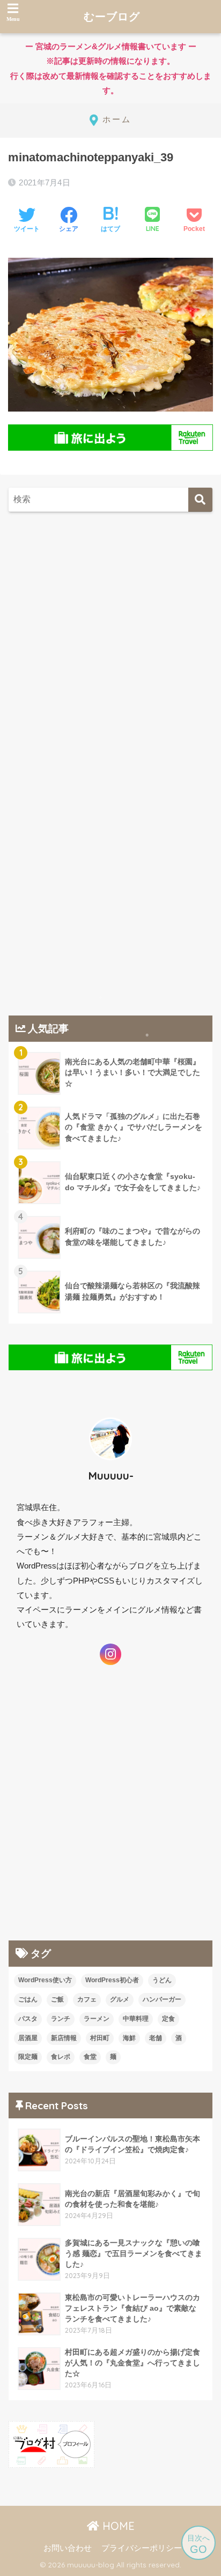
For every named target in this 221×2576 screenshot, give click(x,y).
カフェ (87, 1999)
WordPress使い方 (45, 1980)
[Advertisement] (110, 643)
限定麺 (28, 2057)
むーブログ (112, 16)
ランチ (61, 2019)
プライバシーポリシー (142, 2548)
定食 (168, 2019)
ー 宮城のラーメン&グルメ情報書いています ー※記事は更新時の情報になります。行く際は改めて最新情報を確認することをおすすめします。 (108, 73)
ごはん (28, 1999)
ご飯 (57, 1999)
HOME (117, 2526)
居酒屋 (28, 2038)
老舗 (156, 2038)
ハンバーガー (162, 1999)
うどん (162, 1980)
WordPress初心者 (112, 1980)
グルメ (120, 1999)
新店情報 (64, 2038)
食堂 (90, 2057)
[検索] (200, 500)
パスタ (28, 2019)
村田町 (100, 2038)
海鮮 (129, 2038)
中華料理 (136, 2019)
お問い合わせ (68, 2548)
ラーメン (97, 2019)
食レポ (61, 2057)
